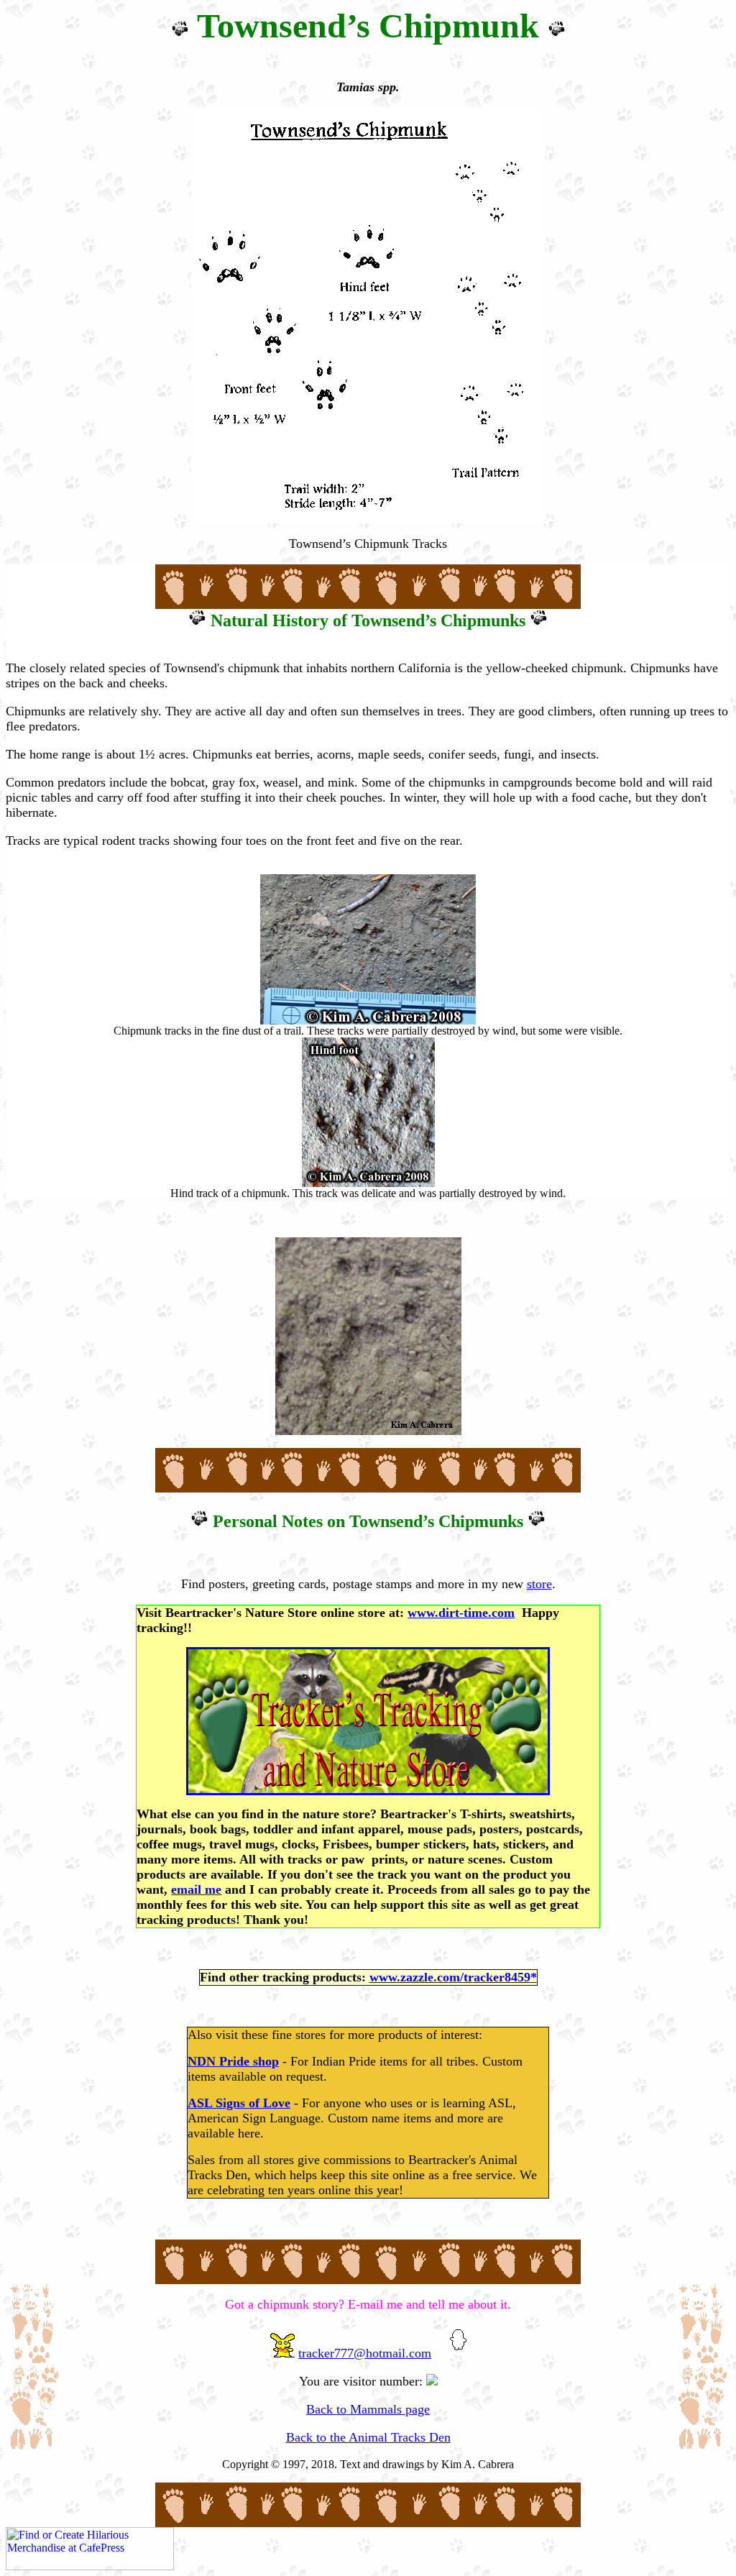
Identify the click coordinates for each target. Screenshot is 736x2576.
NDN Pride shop (233, 2061)
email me (196, 1889)
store (539, 1584)
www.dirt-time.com (461, 1613)
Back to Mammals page (368, 2409)
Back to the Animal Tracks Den (368, 2437)
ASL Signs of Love (239, 2103)
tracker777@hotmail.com (365, 2353)
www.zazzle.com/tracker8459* (453, 1977)
